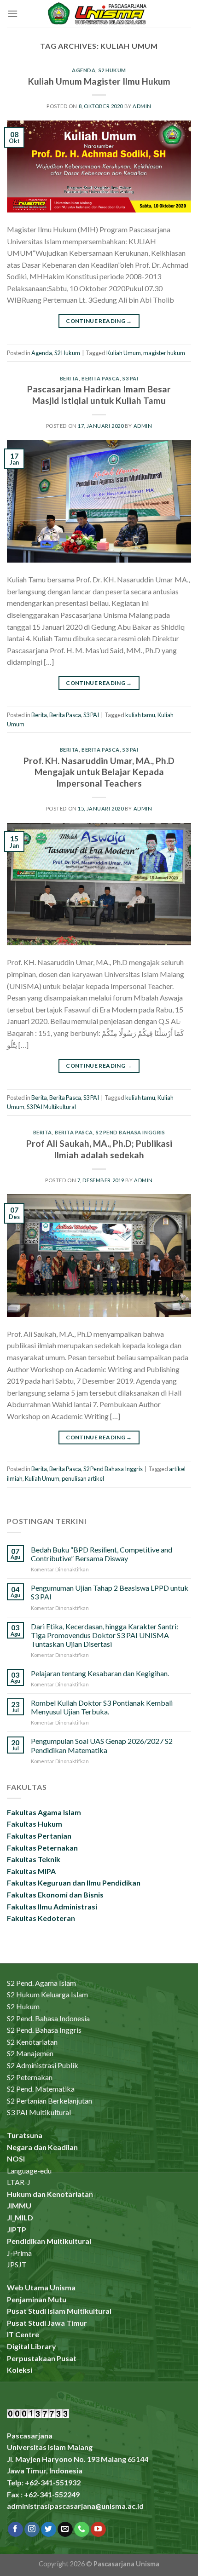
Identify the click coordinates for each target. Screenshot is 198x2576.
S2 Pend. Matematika (41, 2089)
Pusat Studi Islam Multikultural (59, 2311)
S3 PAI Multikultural (51, 1107)
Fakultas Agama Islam (44, 1812)
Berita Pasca (101, 378)
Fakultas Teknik (34, 1859)
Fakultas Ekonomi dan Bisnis (55, 1895)
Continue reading (99, 321)
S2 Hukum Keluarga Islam (47, 1994)
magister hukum (164, 353)
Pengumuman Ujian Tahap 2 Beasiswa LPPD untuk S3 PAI (110, 1592)
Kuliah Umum (124, 353)
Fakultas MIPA (31, 1871)
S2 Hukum (112, 70)
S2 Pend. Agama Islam (41, 1983)
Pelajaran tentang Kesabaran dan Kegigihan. (100, 1673)
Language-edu (29, 2171)
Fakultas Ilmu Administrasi (52, 1906)
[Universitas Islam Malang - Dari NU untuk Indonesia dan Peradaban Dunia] (99, 14)
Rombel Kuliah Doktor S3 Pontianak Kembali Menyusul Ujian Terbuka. (102, 1707)
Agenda (84, 70)
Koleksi (20, 2370)
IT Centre (23, 2334)
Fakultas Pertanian (39, 1836)
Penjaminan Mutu (37, 2299)
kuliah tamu (140, 715)
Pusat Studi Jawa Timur (47, 2323)
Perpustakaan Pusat (42, 2358)
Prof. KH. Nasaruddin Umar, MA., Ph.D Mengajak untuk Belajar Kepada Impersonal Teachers (99, 772)
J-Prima (19, 2253)
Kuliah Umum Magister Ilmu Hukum (99, 81)
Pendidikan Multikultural (49, 2241)
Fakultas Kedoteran (41, 1918)
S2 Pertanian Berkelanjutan (49, 2101)
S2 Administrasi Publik (43, 2065)
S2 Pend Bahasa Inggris (130, 1132)
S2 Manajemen (30, 2053)
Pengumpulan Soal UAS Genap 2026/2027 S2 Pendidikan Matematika (102, 1745)
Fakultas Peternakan (42, 1848)
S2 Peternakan (30, 2077)
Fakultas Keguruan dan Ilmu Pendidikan (74, 1883)
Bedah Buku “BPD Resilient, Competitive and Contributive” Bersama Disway (102, 1554)
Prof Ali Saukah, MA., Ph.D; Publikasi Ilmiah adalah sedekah (99, 1149)
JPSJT (17, 2264)
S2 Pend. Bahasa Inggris (44, 2030)
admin (142, 106)
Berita (69, 378)
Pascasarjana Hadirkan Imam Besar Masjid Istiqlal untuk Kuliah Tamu (99, 395)
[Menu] (12, 14)
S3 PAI (130, 378)
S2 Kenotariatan (32, 2042)
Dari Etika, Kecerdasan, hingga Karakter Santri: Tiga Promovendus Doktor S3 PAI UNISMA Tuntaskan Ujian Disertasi (105, 1635)
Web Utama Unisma (41, 2287)
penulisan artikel (83, 1478)
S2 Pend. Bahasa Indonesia (48, 2018)
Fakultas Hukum (35, 1824)
